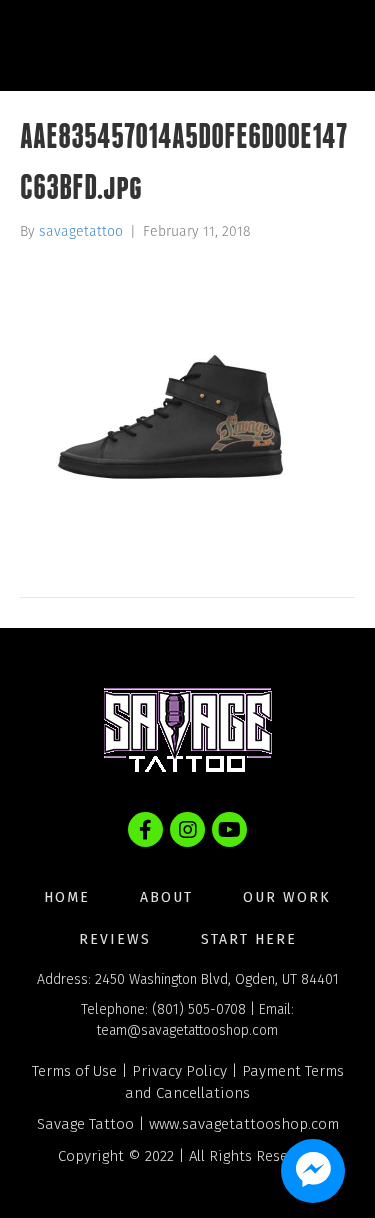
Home (67, 897)
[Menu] (319, 45)
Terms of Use (74, 1071)
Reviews (115, 939)
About (166, 897)
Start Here (249, 939)
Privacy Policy (179, 1071)
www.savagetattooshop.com (244, 1124)
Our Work (287, 897)
